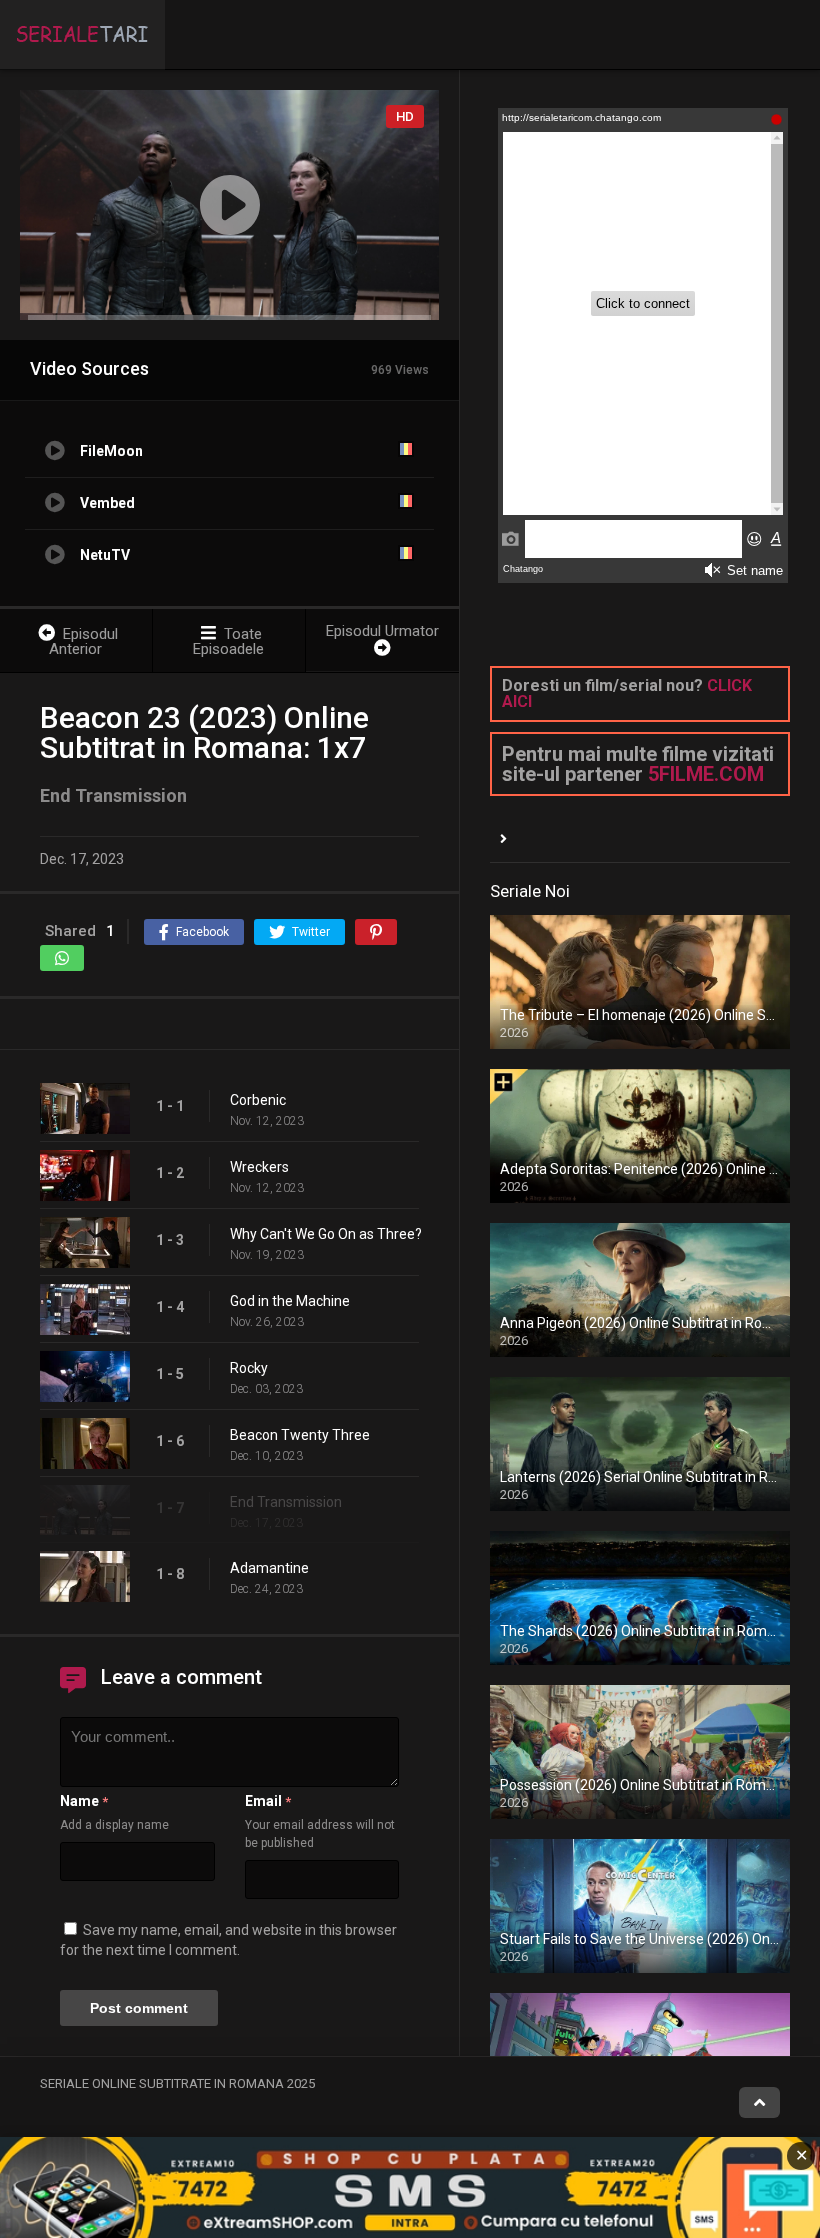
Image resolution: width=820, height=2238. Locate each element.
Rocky (249, 1368)
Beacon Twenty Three (300, 1435)
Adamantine (269, 1568)
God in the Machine (290, 1301)
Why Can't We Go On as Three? (326, 1234)
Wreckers (259, 1167)
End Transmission (286, 1502)
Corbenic (258, 1100)
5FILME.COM (706, 774)
